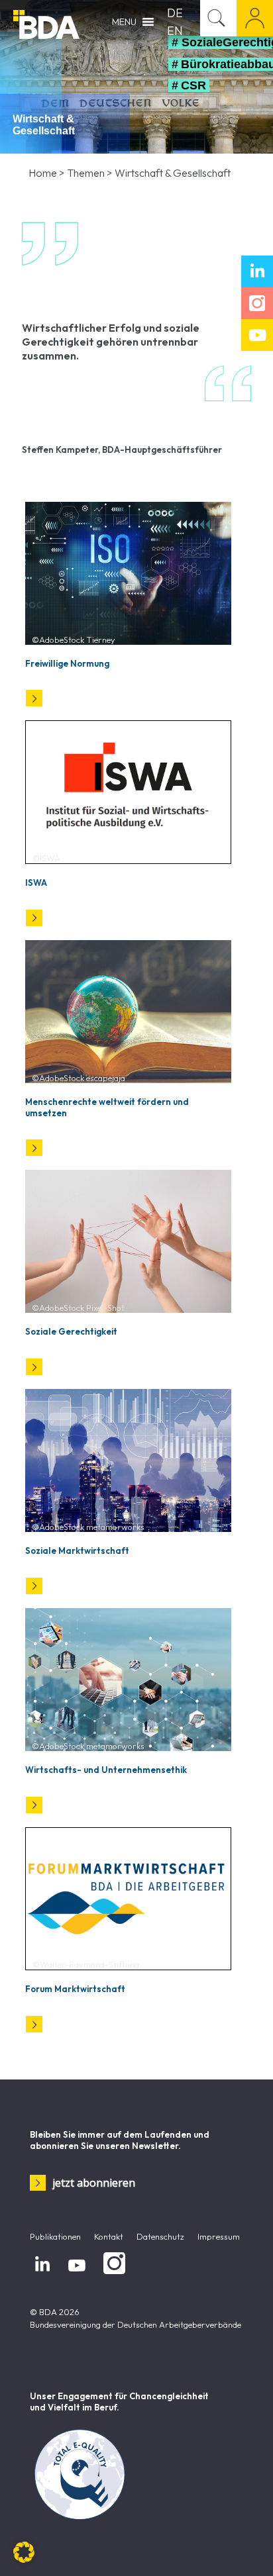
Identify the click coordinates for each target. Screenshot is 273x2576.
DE (175, 13)
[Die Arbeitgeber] (46, 23)
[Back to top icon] (246, 2549)
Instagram (112, 2275)
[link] (128, 573)
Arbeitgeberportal (255, 18)
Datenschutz (160, 2236)
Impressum (219, 2236)
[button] (24, 2552)
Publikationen (55, 2236)
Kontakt (109, 2236)
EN (175, 31)
